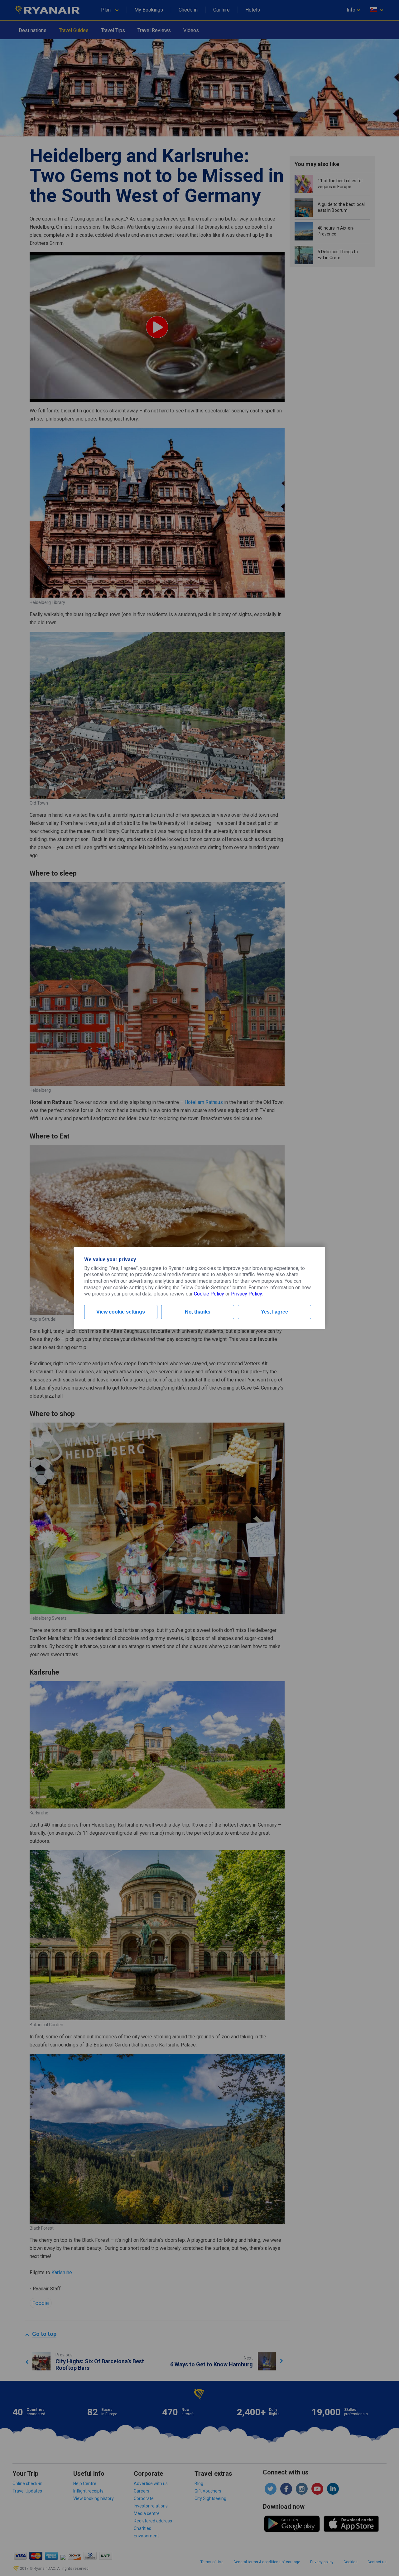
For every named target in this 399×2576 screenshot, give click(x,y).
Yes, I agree (274, 1312)
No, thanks (198, 1312)
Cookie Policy (209, 1294)
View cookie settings (121, 1312)
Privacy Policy (246, 1294)
